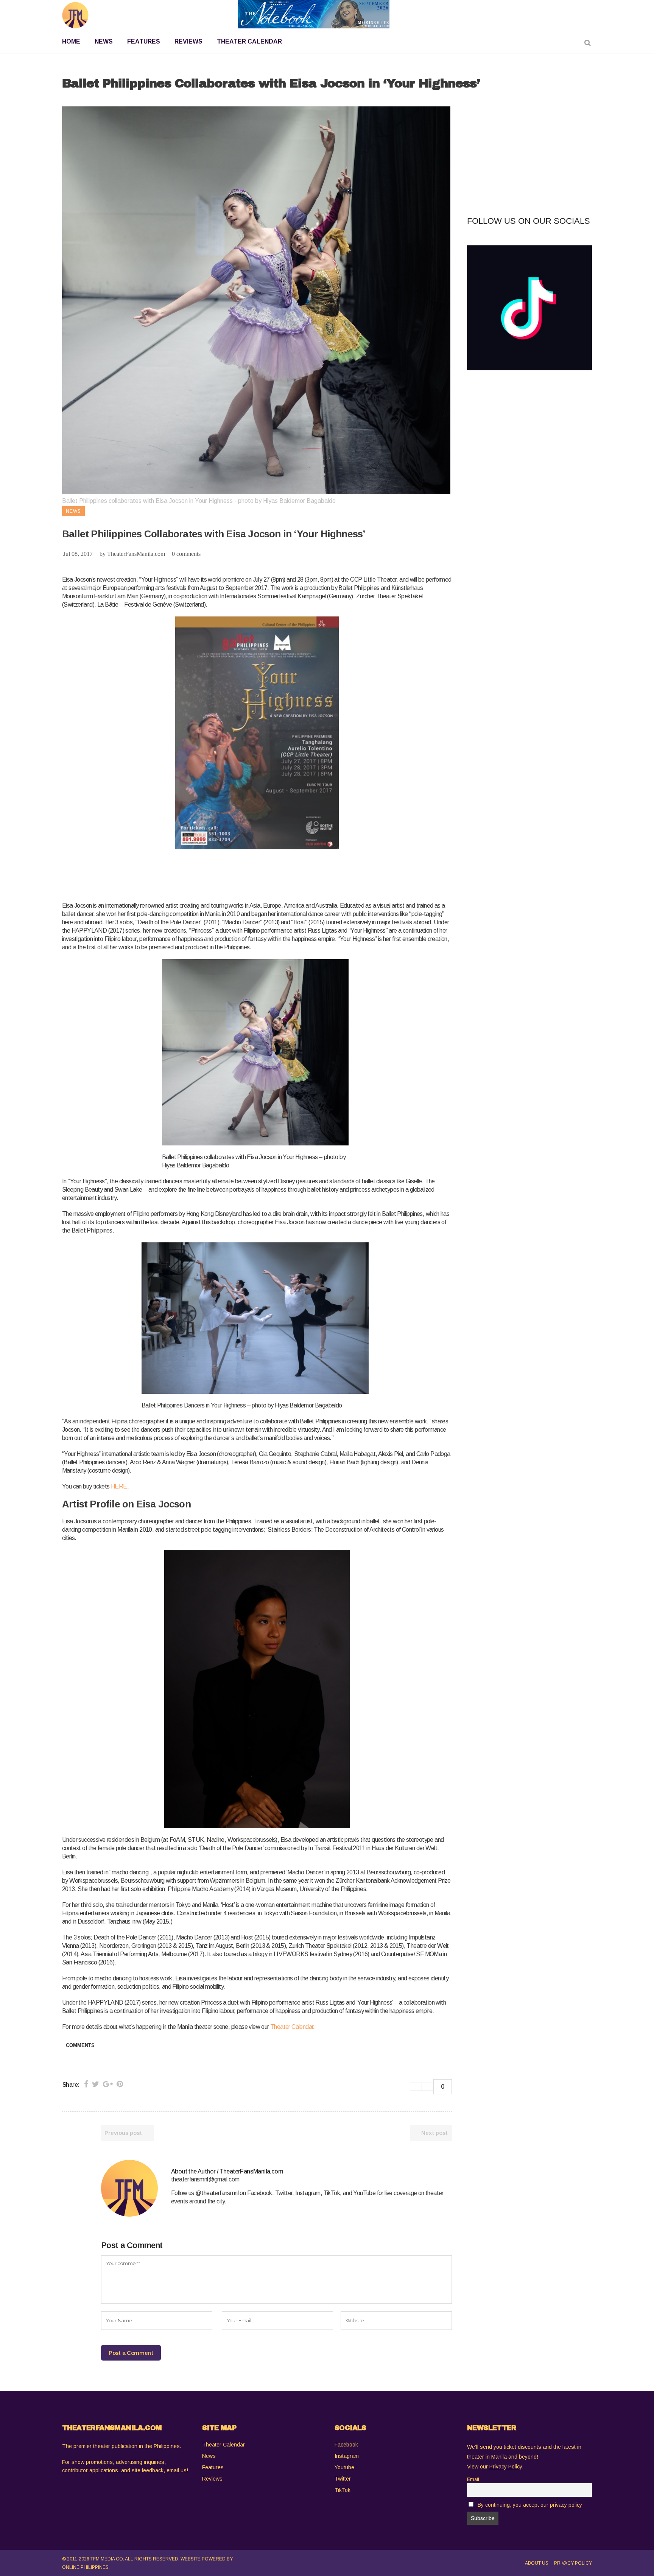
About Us (537, 2563)
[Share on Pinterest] (120, 2084)
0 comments (186, 554)
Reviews (212, 2479)
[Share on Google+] (108, 2084)
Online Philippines (85, 2567)
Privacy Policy (573, 2563)
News (209, 2456)
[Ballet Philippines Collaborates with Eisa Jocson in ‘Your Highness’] (129, 2188)
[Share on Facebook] (86, 2084)
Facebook (346, 2445)
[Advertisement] (200, 874)
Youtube (344, 2467)
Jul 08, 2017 (78, 554)
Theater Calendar (292, 2027)
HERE (119, 1486)
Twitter (343, 2479)
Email (473, 2479)
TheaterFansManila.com (136, 554)
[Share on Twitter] (96, 2084)
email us (177, 2470)
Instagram (347, 2456)
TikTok (343, 2490)
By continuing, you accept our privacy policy (530, 2505)
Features (213, 2467)
